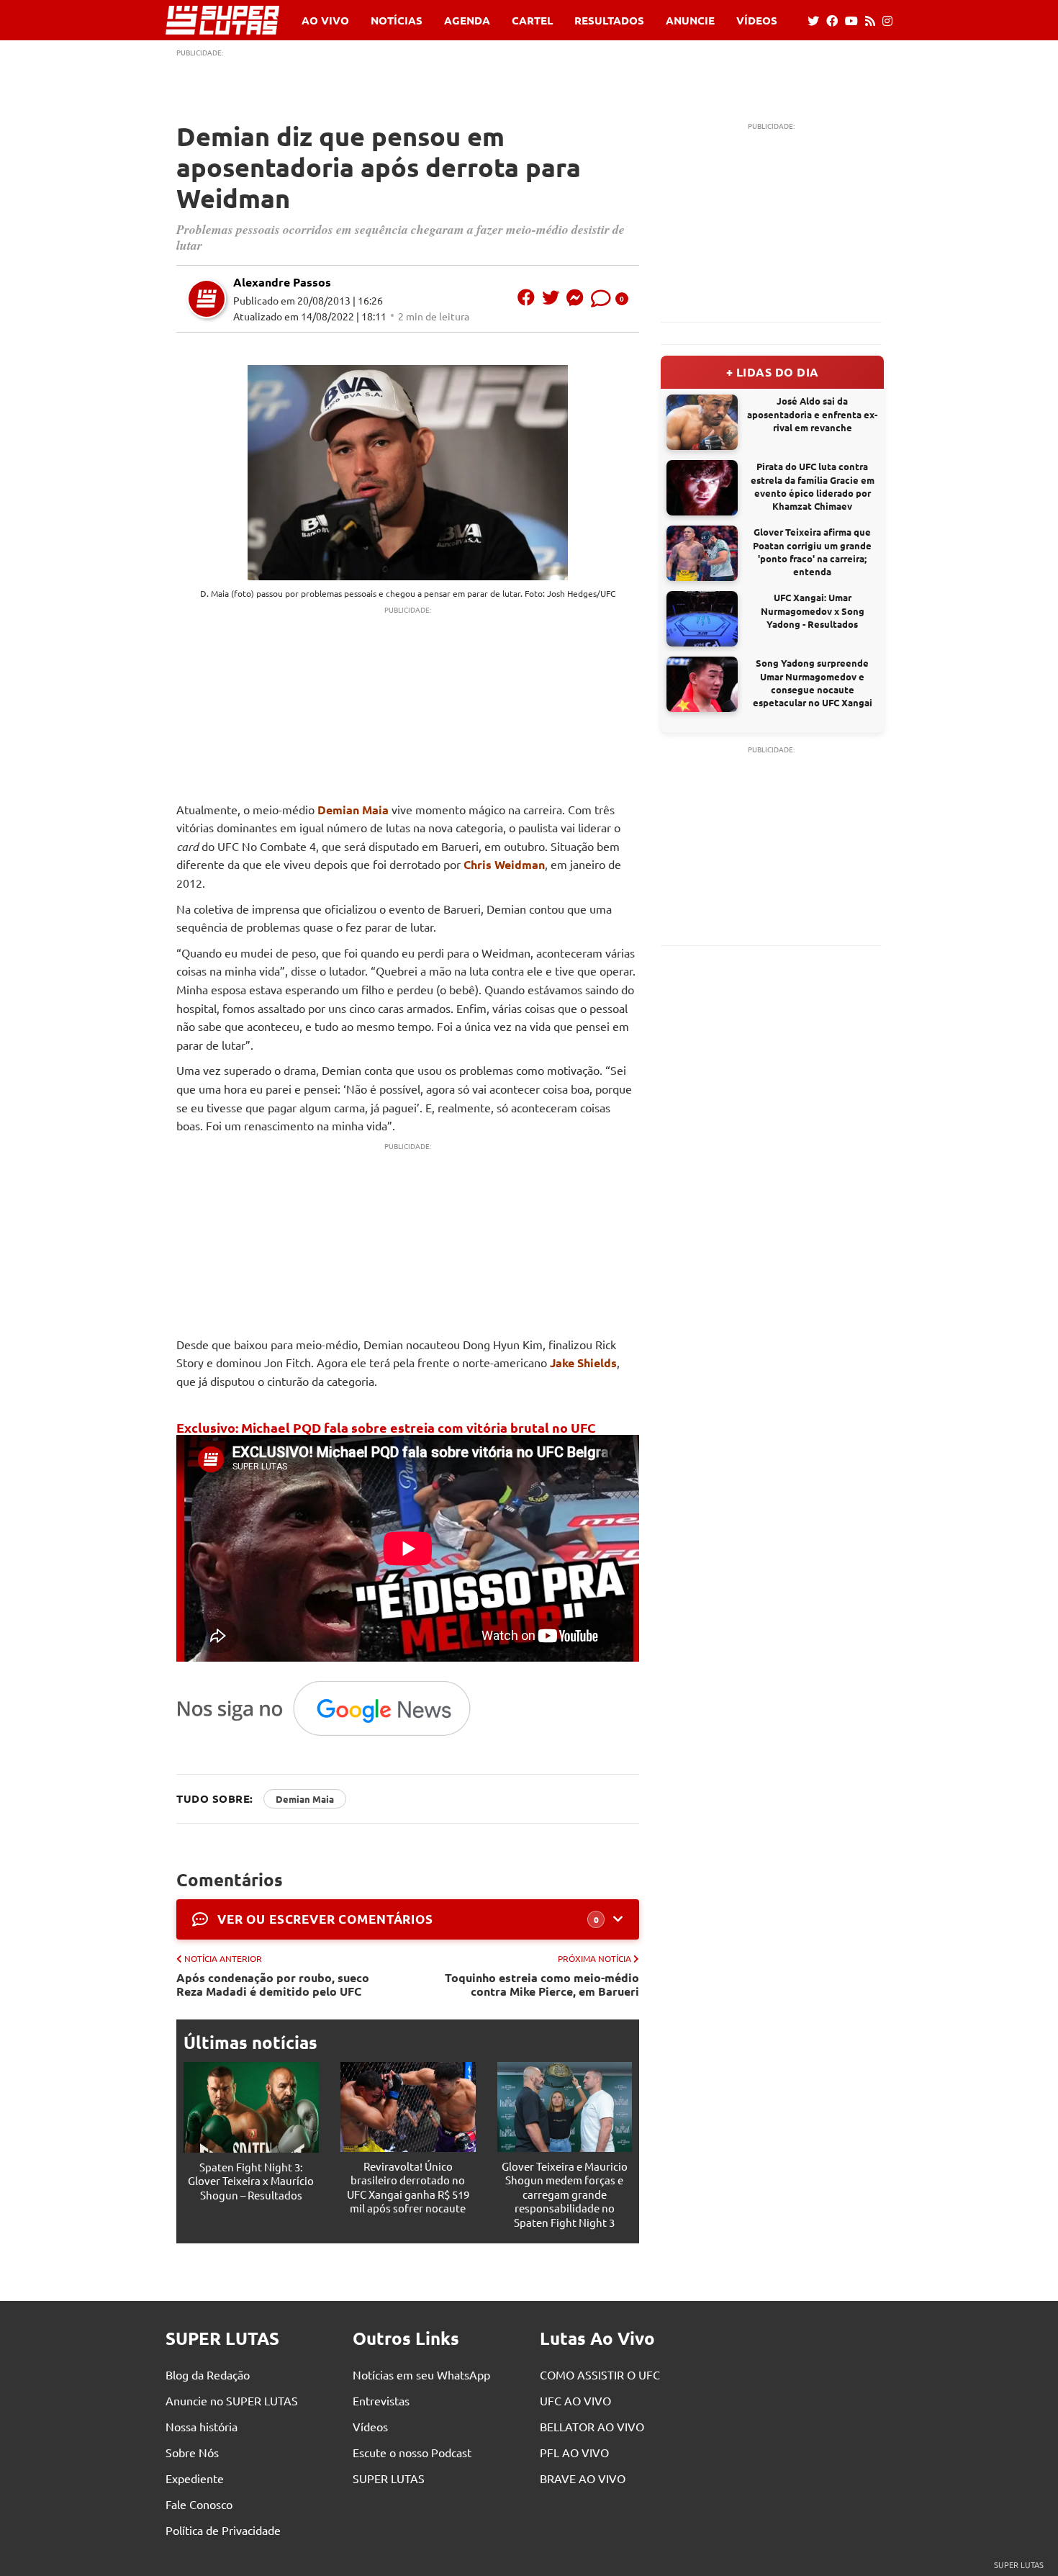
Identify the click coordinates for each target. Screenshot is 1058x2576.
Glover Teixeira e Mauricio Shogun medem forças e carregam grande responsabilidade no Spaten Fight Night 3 (565, 2194)
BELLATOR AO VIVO (592, 2426)
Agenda (467, 21)
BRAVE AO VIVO (583, 2478)
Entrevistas (381, 2400)
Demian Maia (353, 810)
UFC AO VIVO (575, 2400)
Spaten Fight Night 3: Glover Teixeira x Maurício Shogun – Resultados (251, 2181)
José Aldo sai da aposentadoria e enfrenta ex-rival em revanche (812, 414)
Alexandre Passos (282, 282)
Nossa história (202, 2426)
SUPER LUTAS (389, 2478)
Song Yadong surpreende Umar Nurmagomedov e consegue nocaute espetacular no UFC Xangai (813, 683)
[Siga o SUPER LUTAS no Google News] (331, 1735)
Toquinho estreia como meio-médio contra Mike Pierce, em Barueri (542, 1984)
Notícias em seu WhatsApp (421, 2374)
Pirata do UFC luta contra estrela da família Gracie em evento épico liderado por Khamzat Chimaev (813, 486)
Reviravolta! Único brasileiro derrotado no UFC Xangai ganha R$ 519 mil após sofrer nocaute (408, 2187)
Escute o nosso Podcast (412, 2452)
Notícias (397, 21)
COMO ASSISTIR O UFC (600, 2374)
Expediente (195, 2478)
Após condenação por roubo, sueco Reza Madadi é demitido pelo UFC (273, 1984)
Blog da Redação (208, 2374)
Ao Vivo (325, 21)
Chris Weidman (504, 864)
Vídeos (757, 21)
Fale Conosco (199, 2504)
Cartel (532, 21)
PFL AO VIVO (574, 2452)
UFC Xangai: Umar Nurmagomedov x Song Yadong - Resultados (813, 610)
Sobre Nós (192, 2452)
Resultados (609, 21)
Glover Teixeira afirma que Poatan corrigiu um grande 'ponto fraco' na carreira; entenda (812, 551)
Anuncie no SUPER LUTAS (232, 2400)
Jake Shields (583, 1363)
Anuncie (690, 21)
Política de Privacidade (223, 2530)
